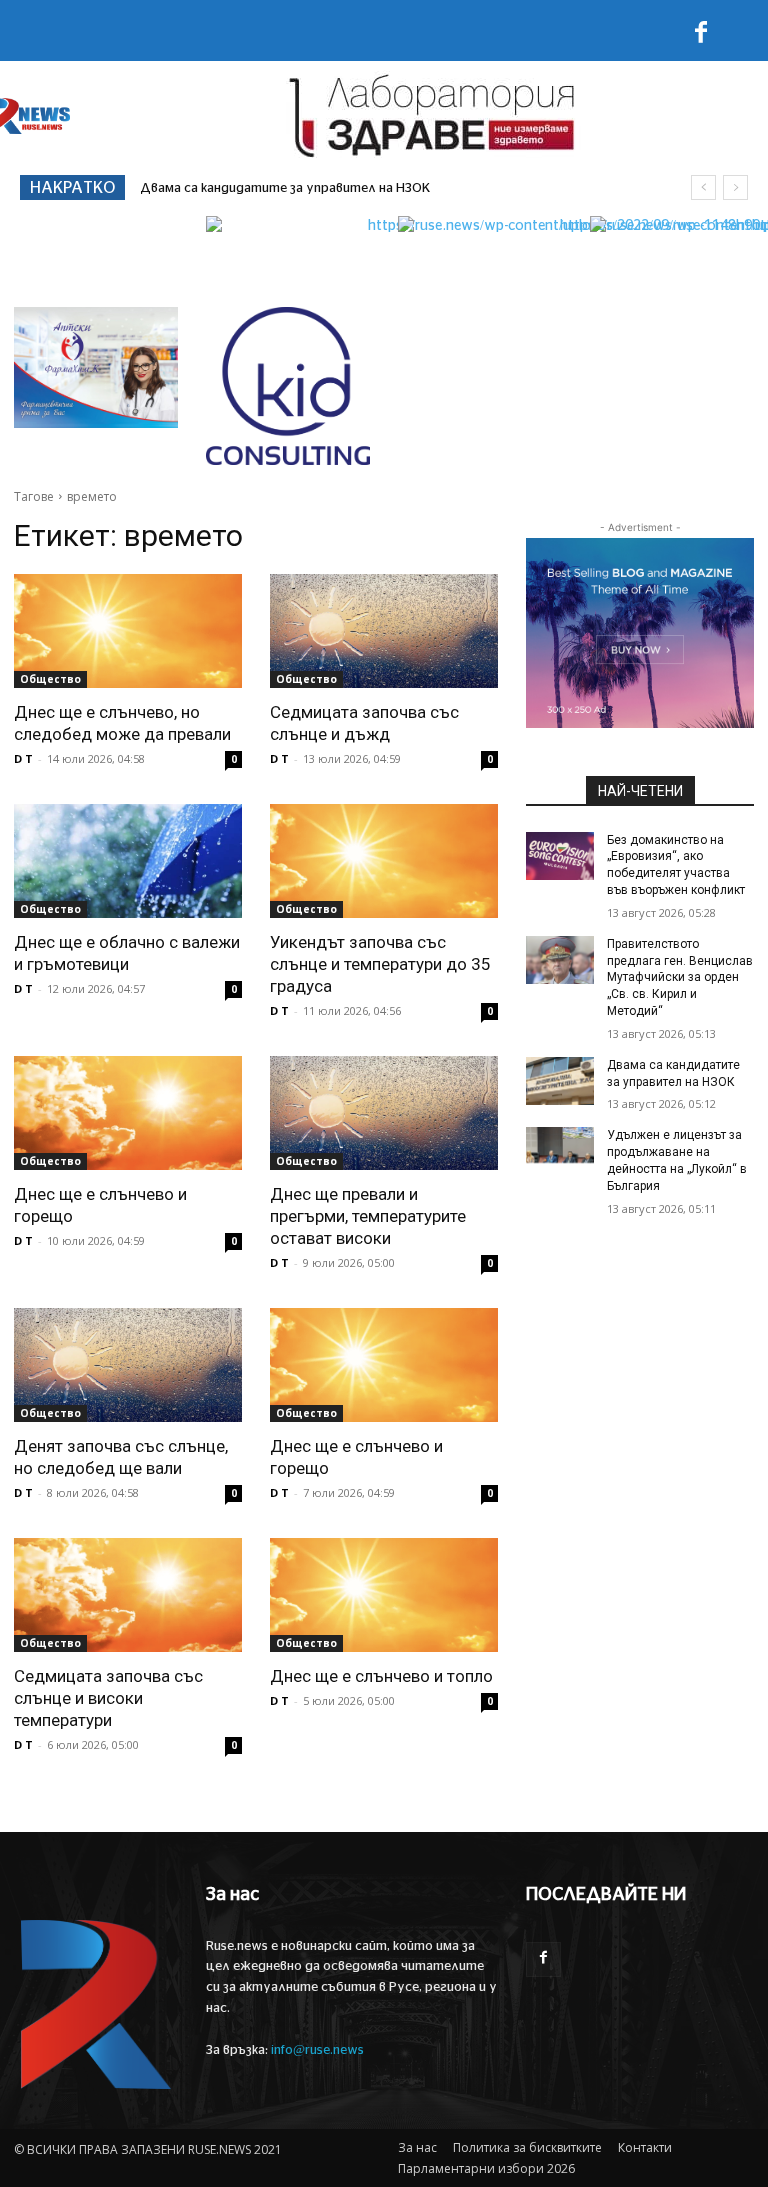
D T (23, 758)
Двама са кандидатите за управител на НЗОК (285, 188)
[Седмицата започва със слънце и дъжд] (384, 631)
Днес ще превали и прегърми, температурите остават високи (368, 1216)
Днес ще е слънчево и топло (381, 1676)
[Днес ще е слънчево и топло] (384, 1595)
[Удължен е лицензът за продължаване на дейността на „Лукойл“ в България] (560, 1151)
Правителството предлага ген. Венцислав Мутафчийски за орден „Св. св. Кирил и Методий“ (680, 977)
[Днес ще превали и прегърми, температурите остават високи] (384, 1113)
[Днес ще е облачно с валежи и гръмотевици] (128, 861)
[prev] (703, 187)
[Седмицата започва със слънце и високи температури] (128, 1595)
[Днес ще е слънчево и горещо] (128, 1113)
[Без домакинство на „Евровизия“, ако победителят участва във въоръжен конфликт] (560, 856)
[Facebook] (701, 36)
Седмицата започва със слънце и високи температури (108, 1698)
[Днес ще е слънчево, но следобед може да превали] (128, 631)
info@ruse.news (317, 2050)
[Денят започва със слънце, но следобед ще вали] (128, 1365)
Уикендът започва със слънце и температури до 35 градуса (380, 964)
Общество (50, 679)
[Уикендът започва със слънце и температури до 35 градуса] (384, 861)
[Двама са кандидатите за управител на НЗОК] (560, 1081)
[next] (735, 187)
